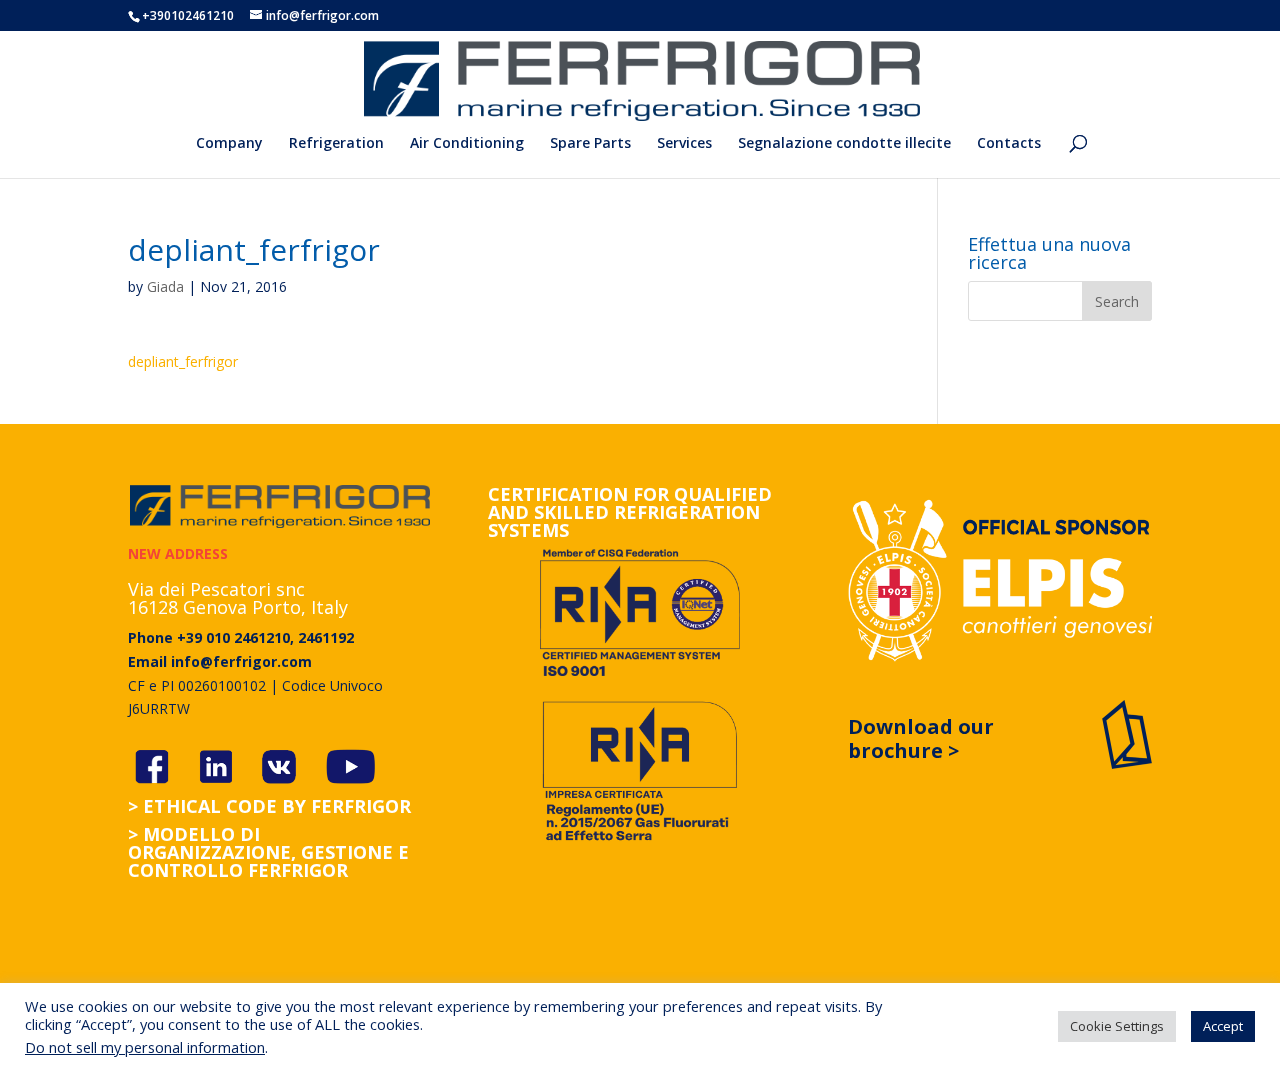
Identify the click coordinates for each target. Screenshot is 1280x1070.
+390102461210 (188, 15)
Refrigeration (336, 144)
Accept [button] (1223, 1026)
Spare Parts (590, 144)
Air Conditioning (467, 144)
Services (684, 144)
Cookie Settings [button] (1117, 1026)
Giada (165, 286)
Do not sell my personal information (145, 1047)
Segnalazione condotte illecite (844, 144)
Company (229, 144)
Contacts (1009, 144)
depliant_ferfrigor (183, 361)
